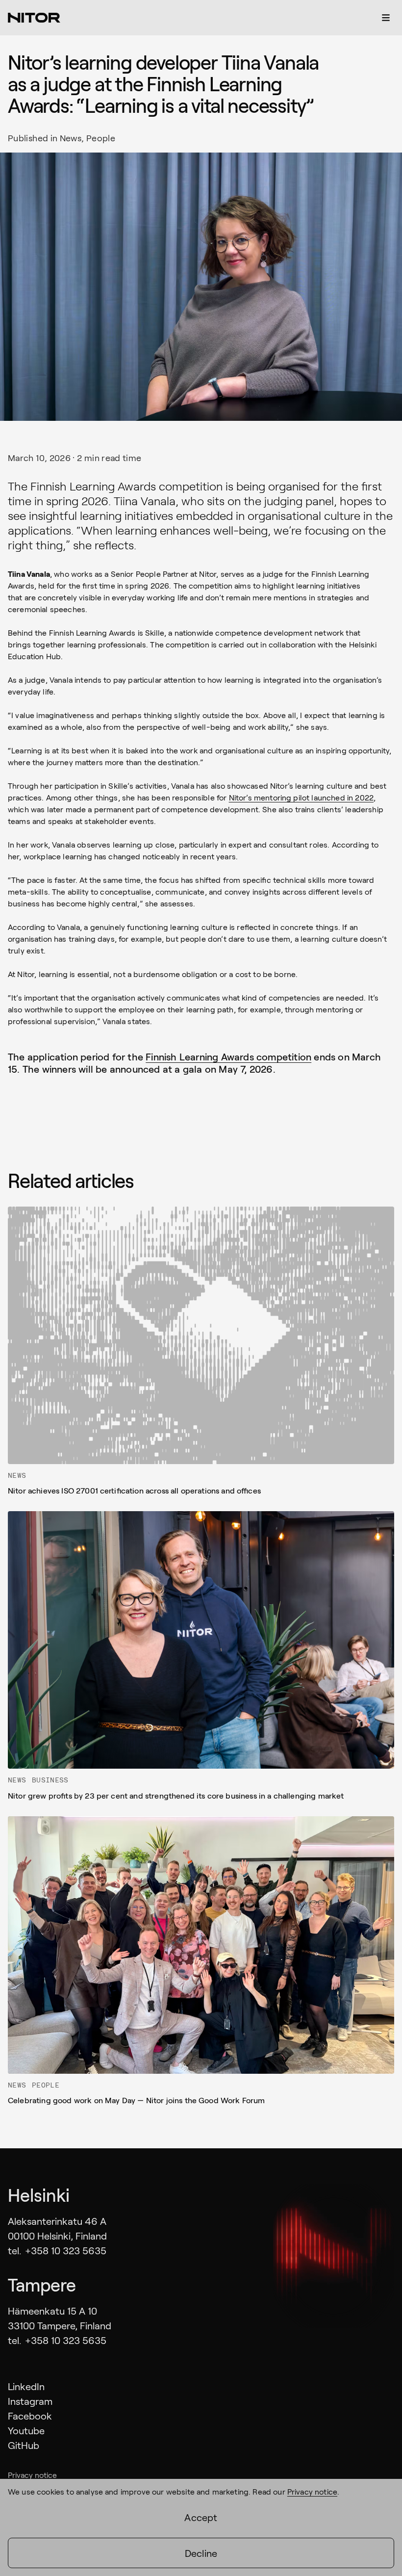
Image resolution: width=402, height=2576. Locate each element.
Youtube (26, 2430)
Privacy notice (32, 2475)
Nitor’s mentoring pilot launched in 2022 (301, 797)
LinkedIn (26, 2386)
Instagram (30, 2401)
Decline (201, 2553)
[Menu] (386, 18)
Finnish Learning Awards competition (228, 1056)
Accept (201, 2517)
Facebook (30, 2416)
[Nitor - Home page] (34, 18)
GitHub (24, 2445)
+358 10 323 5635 (66, 2250)
